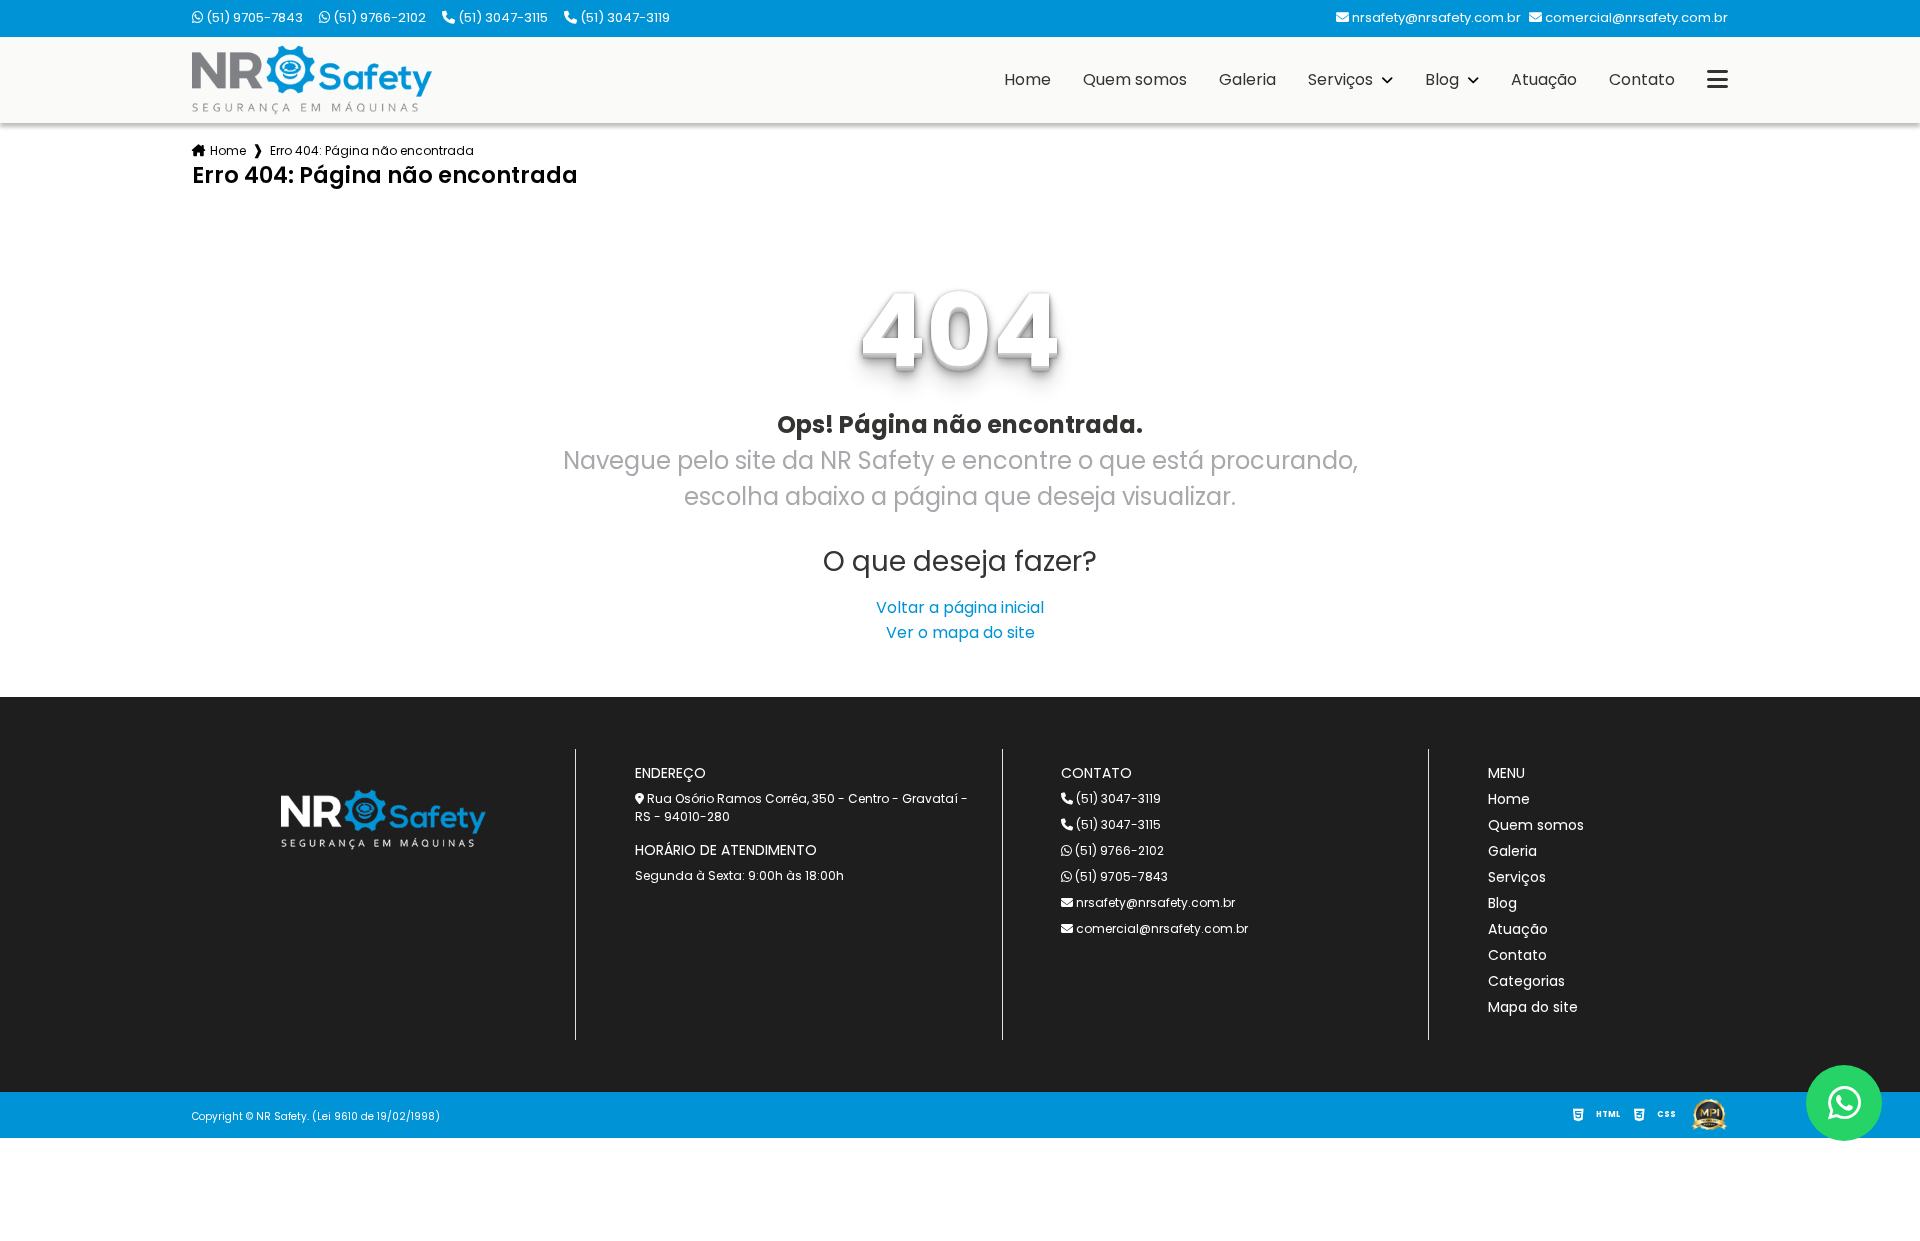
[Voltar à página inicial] (312, 80)
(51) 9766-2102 (378, 17)
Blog (1444, 80)
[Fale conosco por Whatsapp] (1844, 1103)
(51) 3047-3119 (623, 17)
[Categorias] (1717, 80)
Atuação (1544, 80)
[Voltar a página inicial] (383, 818)
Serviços (1342, 80)
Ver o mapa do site (960, 632)
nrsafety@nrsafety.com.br (1154, 902)
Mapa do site (1533, 1007)
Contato (1642, 80)
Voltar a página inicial (960, 607)
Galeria (1247, 80)
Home (1027, 80)
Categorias (1526, 981)
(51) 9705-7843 (253, 17)
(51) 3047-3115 (501, 17)
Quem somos (1135, 80)
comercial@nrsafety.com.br (1160, 928)
